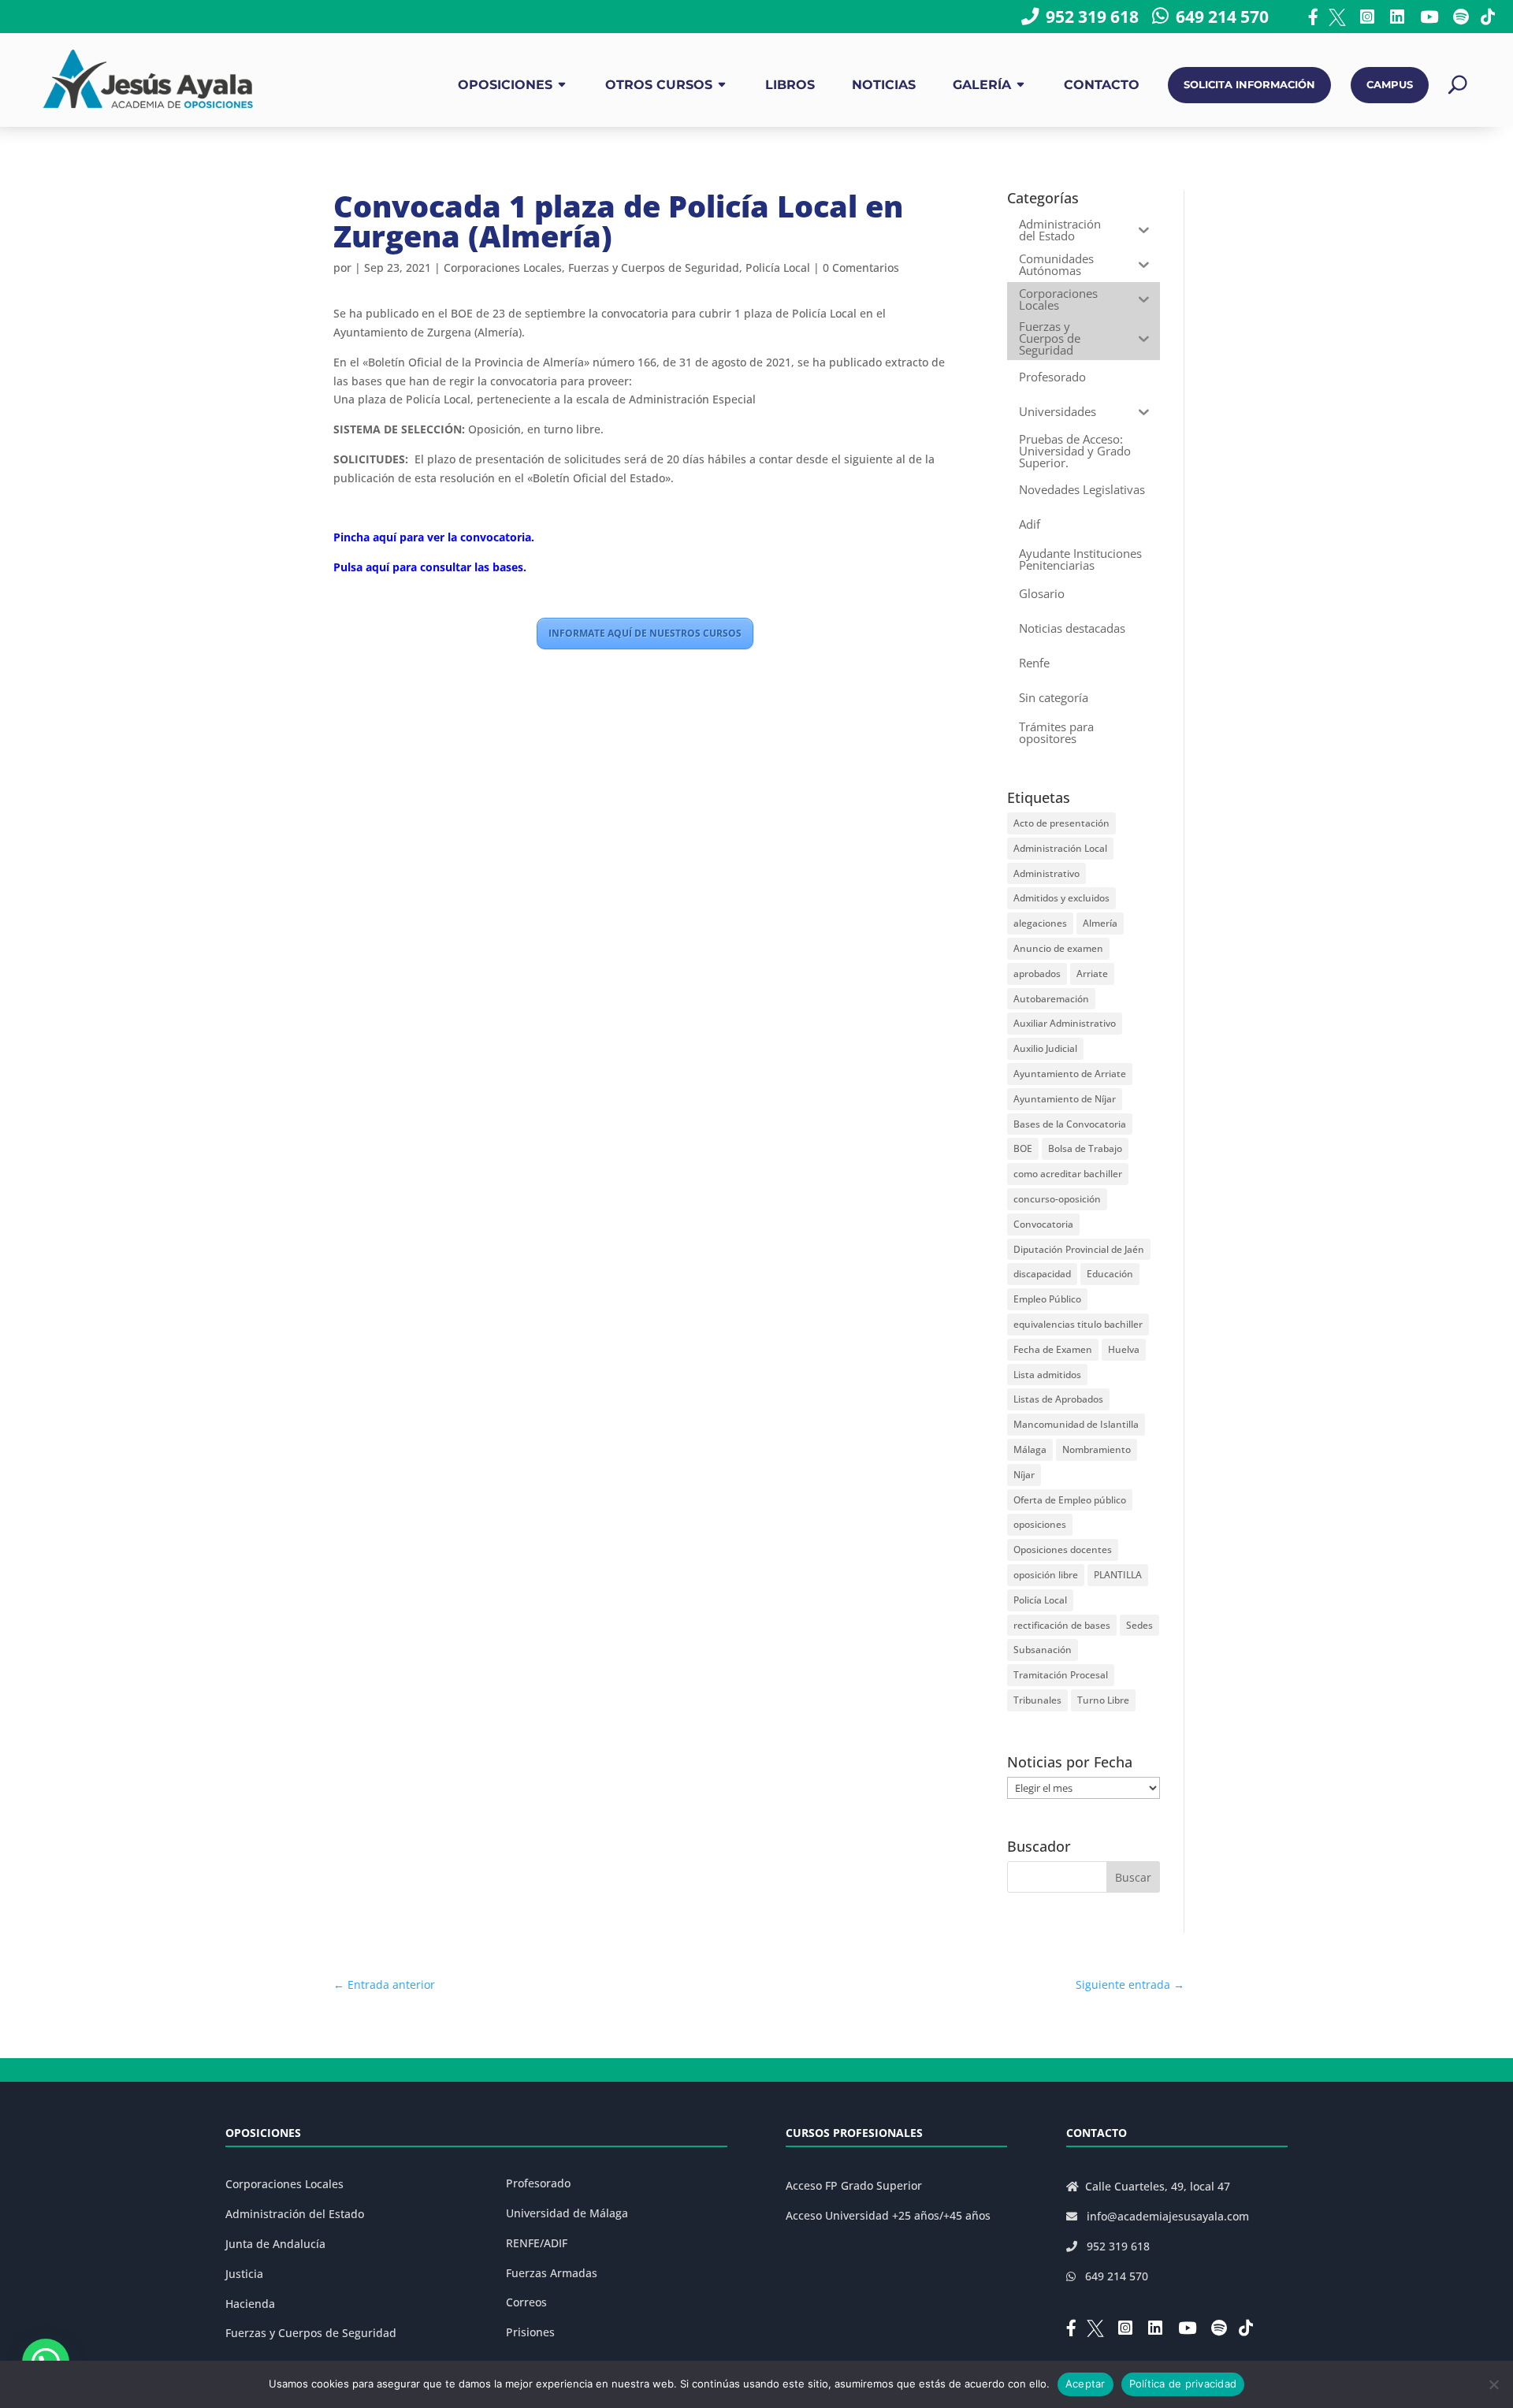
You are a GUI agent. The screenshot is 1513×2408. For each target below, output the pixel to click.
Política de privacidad (1183, 2384)
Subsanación (1043, 1650)
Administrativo (1046, 873)
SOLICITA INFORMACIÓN (1249, 85)
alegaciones (1040, 923)
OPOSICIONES (505, 85)
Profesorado (538, 2183)
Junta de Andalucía (275, 2244)
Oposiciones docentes (1063, 1550)
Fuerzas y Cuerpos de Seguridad (654, 268)
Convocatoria (1043, 1224)
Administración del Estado (295, 2214)
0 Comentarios (861, 268)
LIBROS (790, 85)
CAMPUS (1390, 85)
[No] (1493, 2384)
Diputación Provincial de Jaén (1079, 1249)
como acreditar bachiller (1068, 1174)
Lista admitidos (1047, 1375)
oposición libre (1046, 1575)
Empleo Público (1047, 1299)
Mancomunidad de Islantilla (1076, 1424)
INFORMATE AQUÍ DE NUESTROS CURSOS (645, 633)
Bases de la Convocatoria (1070, 1124)
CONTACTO (1102, 85)
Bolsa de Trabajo (1085, 1148)
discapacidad (1042, 1274)
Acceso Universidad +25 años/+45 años (888, 2215)
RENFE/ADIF (537, 2243)
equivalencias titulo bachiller (1078, 1324)
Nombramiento (1097, 1449)
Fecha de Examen (1053, 1349)
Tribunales (1037, 1700)
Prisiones (530, 2332)
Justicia (244, 2274)
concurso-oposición (1057, 1199)
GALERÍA (982, 85)
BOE (1023, 1148)
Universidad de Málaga (567, 2213)
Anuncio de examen (1058, 948)
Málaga (1030, 1449)
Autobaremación (1051, 999)
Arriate (1092, 974)
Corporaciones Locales (503, 268)
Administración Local (1060, 848)
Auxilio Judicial (1045, 1048)
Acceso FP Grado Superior (854, 2185)
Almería (1100, 923)
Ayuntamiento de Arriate (1070, 1074)
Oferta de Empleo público (1070, 1500)
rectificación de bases (1062, 1625)
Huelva (1124, 1349)
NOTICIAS (884, 85)
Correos (526, 2302)
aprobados (1037, 974)
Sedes (1139, 1625)
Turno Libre (1103, 1700)
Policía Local (778, 268)
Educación (1110, 1274)
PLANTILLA (1118, 1575)
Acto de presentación (1061, 823)
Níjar (1024, 1475)
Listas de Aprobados (1058, 1399)
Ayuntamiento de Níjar (1065, 1099)
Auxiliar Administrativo (1065, 1023)
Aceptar (1085, 2384)
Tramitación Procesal (1061, 1675)
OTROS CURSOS (659, 85)
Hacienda (250, 2304)
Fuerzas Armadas (552, 2273)
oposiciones (1040, 1524)
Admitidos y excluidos (1061, 898)
